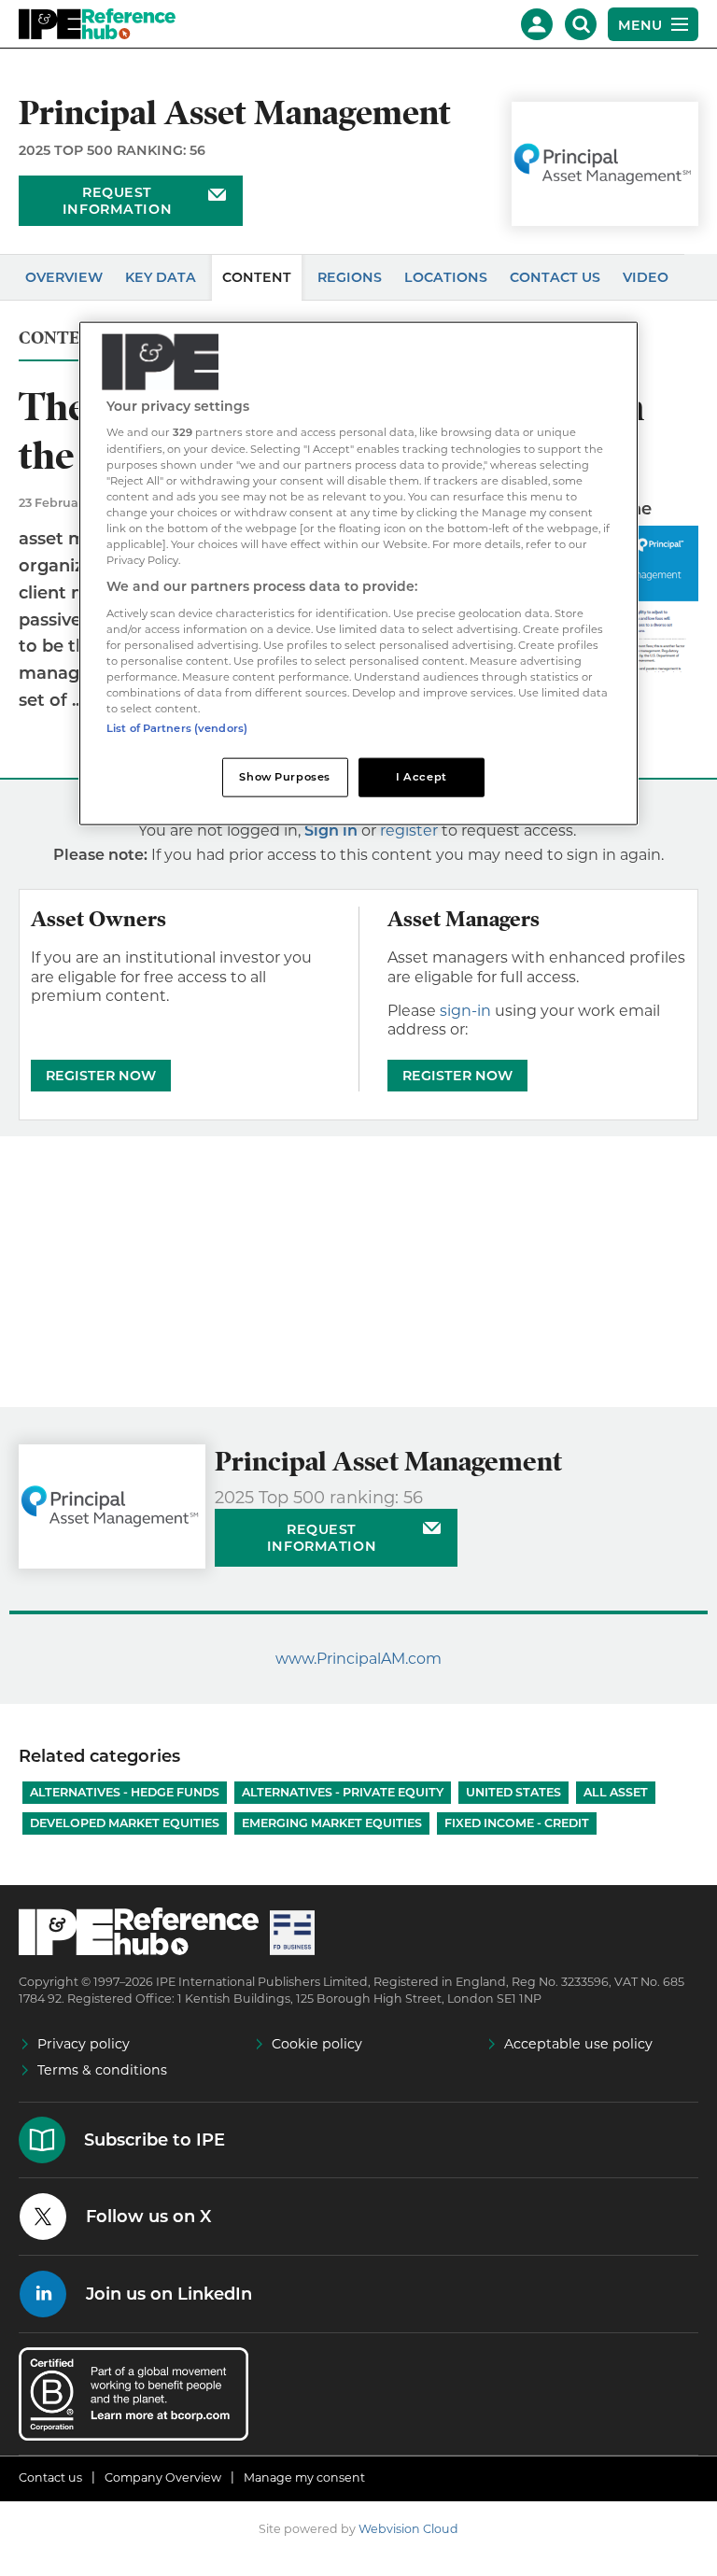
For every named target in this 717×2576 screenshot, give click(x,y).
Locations (446, 277)
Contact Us (555, 277)
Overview (64, 277)
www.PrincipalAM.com (358, 1659)
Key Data (161, 277)
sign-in (465, 1011)
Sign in (331, 831)
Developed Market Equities (125, 1823)
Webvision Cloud (408, 2529)
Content (257, 277)
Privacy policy (84, 2044)
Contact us (50, 2477)
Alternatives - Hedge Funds (125, 1792)
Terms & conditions (102, 2070)
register (409, 831)
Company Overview (163, 2477)
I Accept (422, 777)
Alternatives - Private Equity (343, 1792)
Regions (350, 277)
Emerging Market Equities (332, 1823)
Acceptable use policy (578, 2044)
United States (513, 1792)
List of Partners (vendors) (177, 728)
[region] (358, 573)
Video (646, 277)
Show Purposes (284, 777)
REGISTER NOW (101, 1076)
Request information (117, 201)
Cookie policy (317, 2044)
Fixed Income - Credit (517, 1823)
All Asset (616, 1792)
